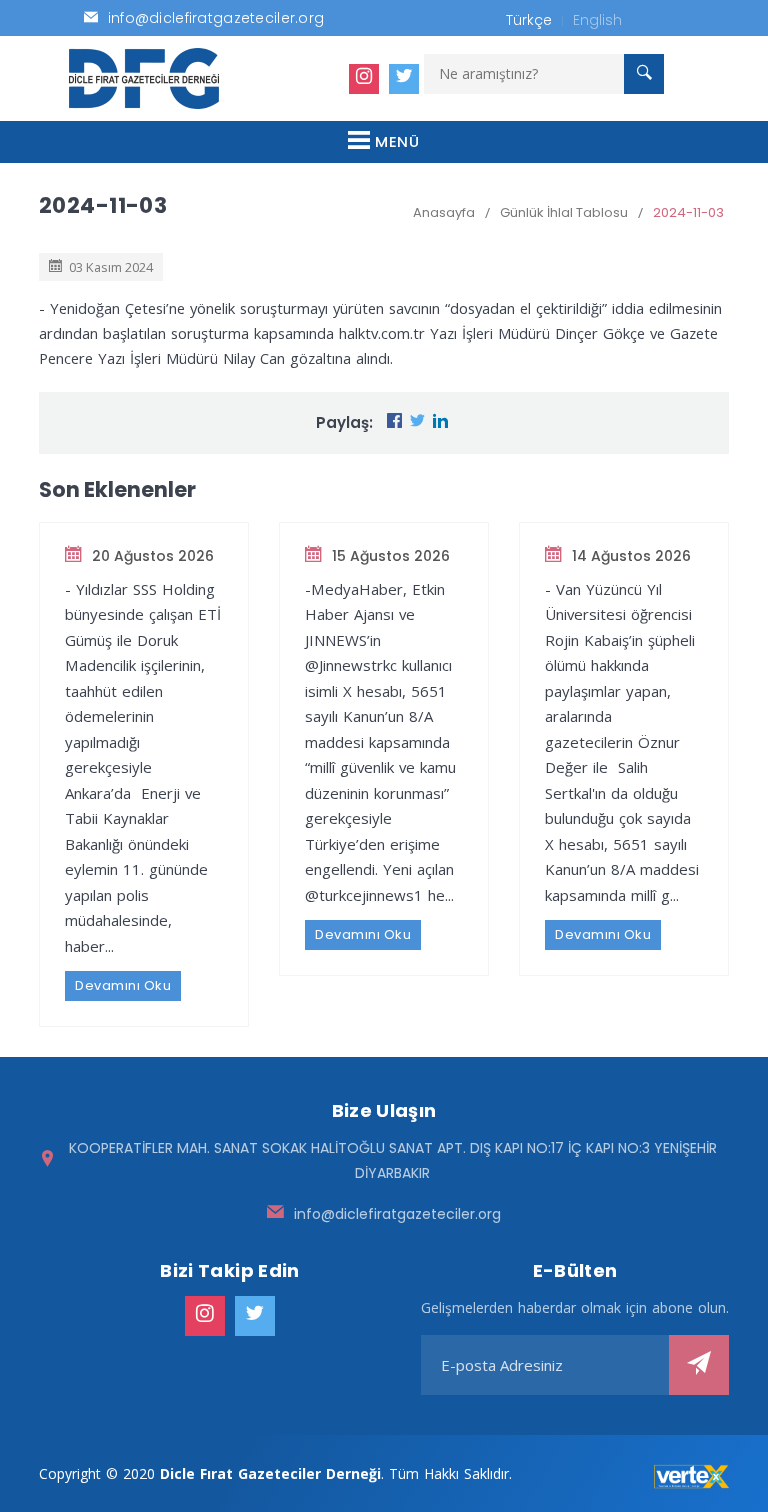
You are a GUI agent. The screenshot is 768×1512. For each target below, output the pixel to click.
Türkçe (529, 20)
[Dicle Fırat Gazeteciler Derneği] (144, 78)
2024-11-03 (688, 212)
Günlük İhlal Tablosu (564, 212)
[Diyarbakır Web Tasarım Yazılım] (691, 1477)
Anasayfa (444, 212)
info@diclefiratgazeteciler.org (397, 1214)
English (597, 20)
